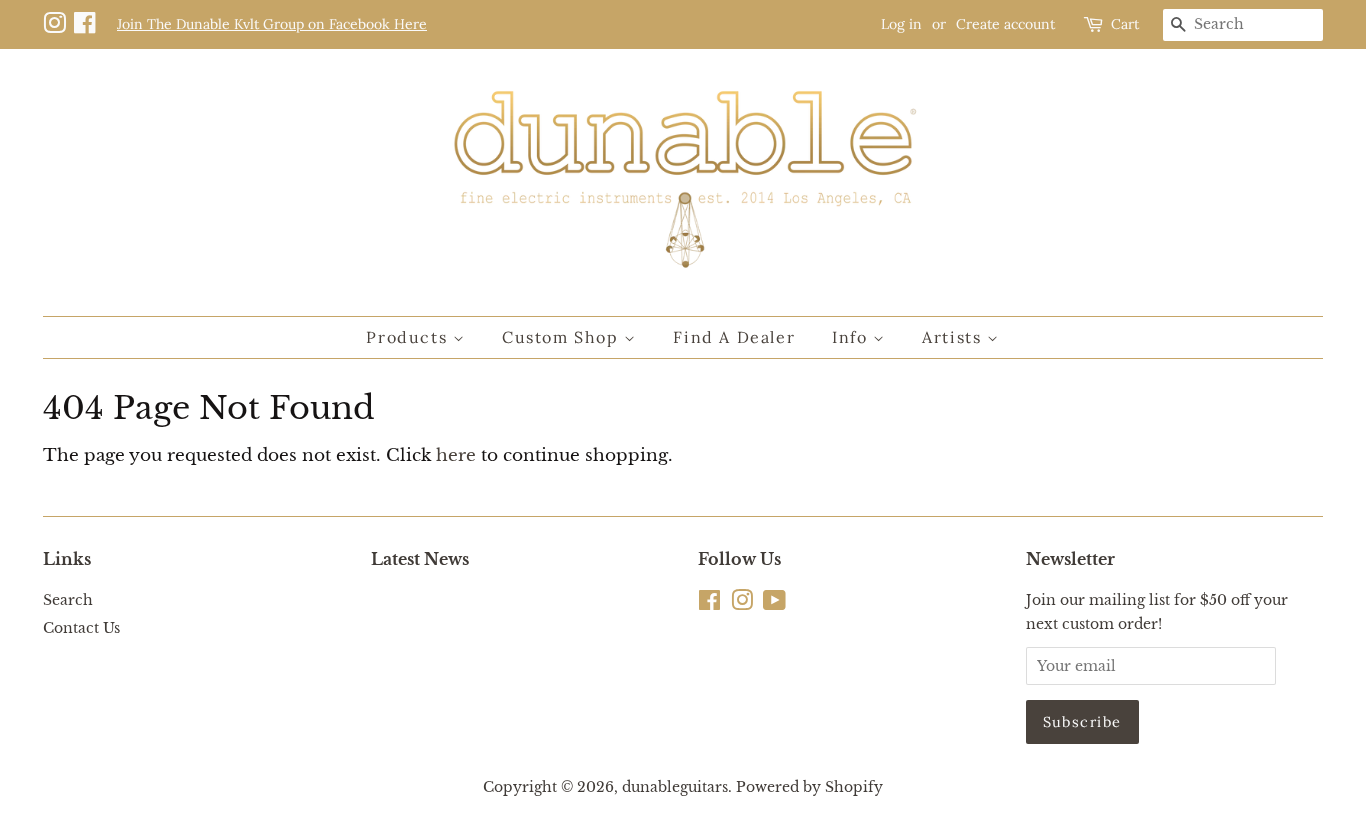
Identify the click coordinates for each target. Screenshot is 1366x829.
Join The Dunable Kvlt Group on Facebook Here (272, 24)
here (456, 455)
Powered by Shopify (809, 787)
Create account (1005, 24)
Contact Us (81, 628)
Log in (901, 24)
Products (409, 337)
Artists (954, 337)
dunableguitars (675, 787)
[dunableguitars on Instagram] (58, 24)
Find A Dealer (734, 337)
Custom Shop (563, 337)
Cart (1125, 24)
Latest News (420, 559)
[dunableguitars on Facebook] (88, 24)
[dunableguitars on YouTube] (774, 604)
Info (852, 337)
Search (68, 600)
